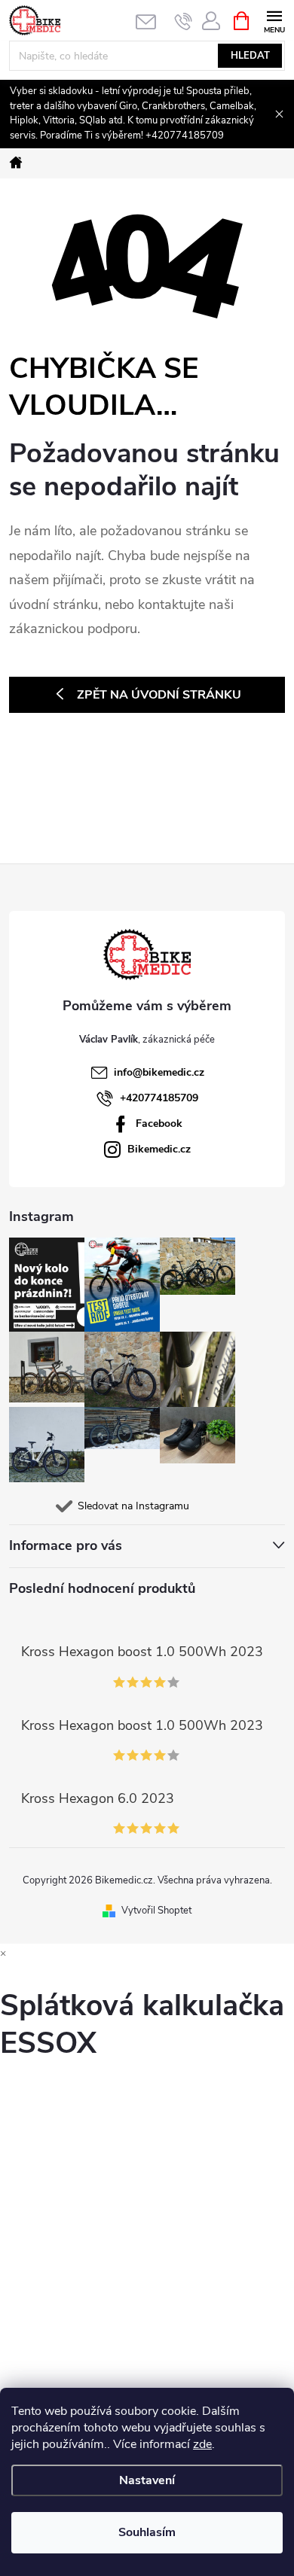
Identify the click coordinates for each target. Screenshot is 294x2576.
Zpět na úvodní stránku (159, 695)
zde (202, 2444)
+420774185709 (159, 1098)
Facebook (159, 1124)
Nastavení (147, 2480)
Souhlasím (147, 2532)
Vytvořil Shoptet (156, 1911)
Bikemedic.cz (159, 1149)
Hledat (250, 56)
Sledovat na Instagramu (133, 1506)
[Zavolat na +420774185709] (184, 21)
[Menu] (274, 20)
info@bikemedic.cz (159, 1072)
